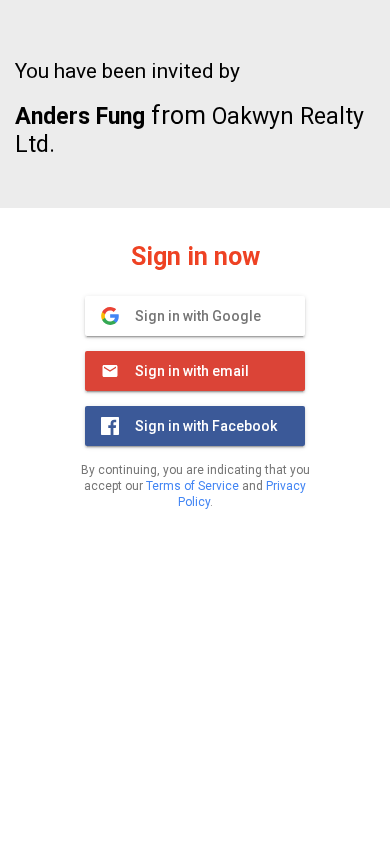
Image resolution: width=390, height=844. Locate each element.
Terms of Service (192, 486)
